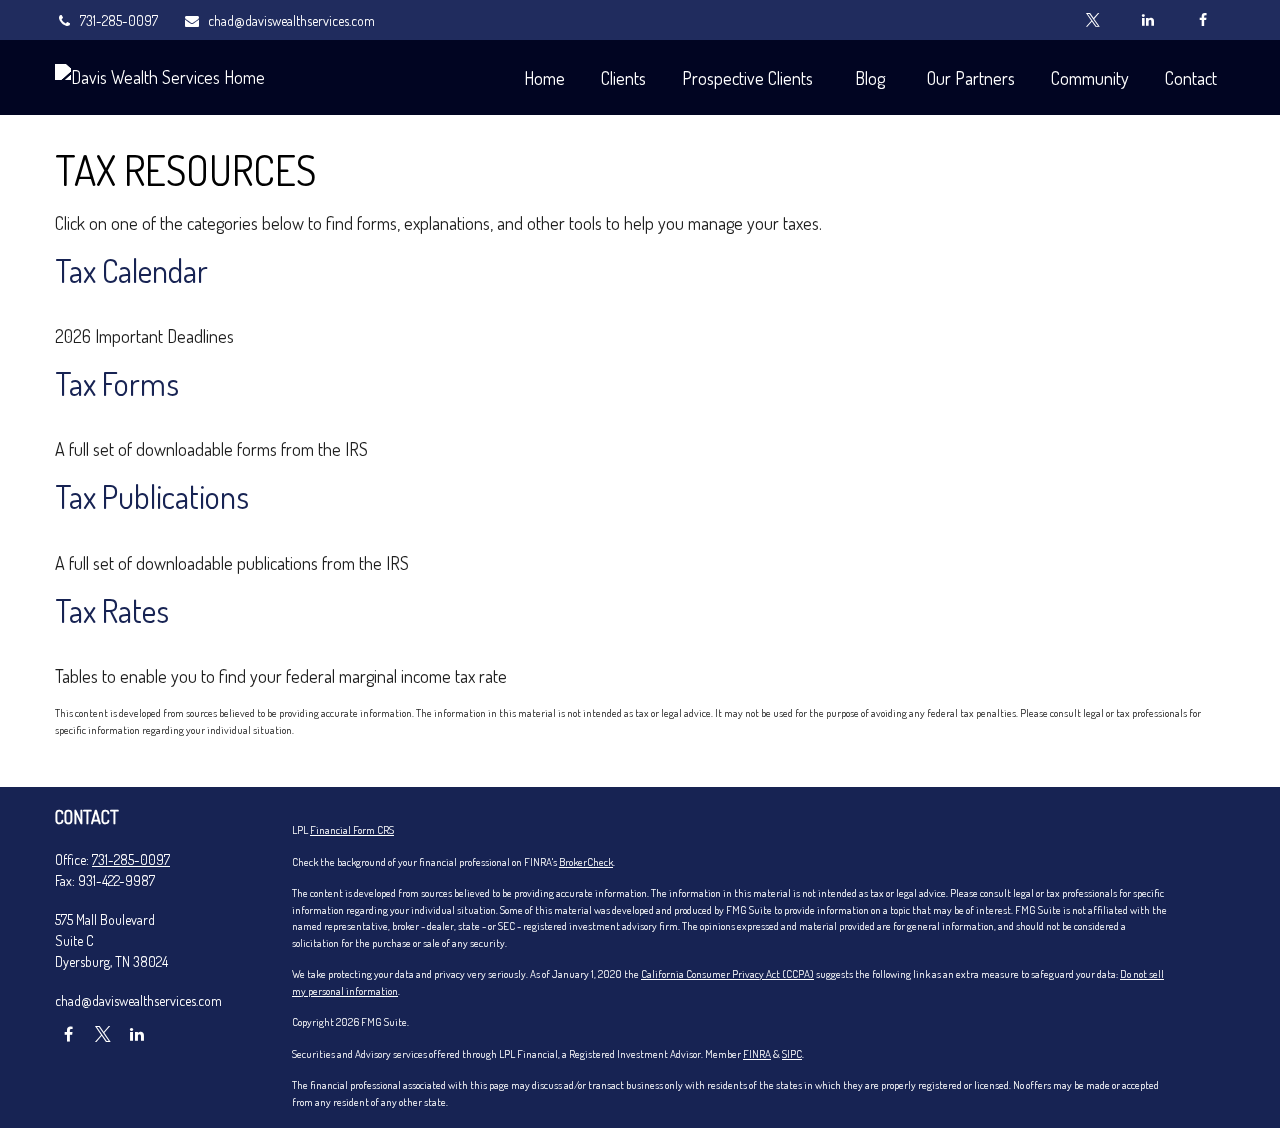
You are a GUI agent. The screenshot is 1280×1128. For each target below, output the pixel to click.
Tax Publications (152, 496)
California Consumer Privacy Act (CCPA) (727, 974)
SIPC (792, 1054)
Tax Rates (112, 610)
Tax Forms (117, 383)
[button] (544, 77)
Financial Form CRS (352, 830)
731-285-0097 (119, 20)
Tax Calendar (131, 270)
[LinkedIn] (1147, 20)
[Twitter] (1092, 20)
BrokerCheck (586, 862)
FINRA (757, 1054)
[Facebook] (1202, 20)
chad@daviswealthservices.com (291, 20)
